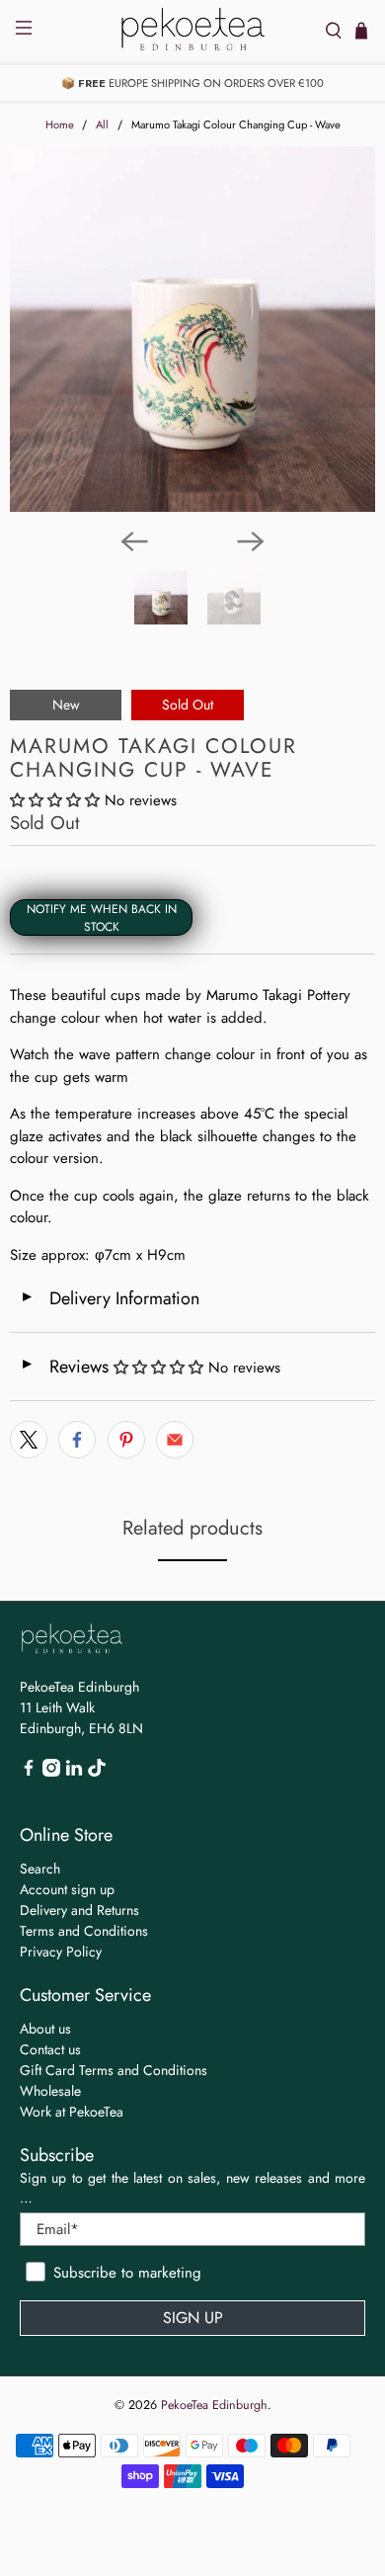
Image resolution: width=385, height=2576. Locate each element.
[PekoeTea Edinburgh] (193, 31)
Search (40, 1869)
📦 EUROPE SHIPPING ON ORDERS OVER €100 (192, 83)
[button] (55, 800)
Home (60, 125)
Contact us (50, 2049)
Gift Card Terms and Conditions (114, 2070)
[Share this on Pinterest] (126, 1440)
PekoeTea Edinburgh (214, 2405)
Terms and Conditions (84, 1931)
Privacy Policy (61, 1952)
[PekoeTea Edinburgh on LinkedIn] (74, 1772)
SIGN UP (193, 2318)
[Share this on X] (29, 1440)
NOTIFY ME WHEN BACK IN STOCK (102, 918)
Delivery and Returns (79, 1910)
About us (45, 2029)
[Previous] (134, 541)
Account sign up (67, 1889)
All (102, 125)
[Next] (251, 541)
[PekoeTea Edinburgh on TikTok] (97, 1772)
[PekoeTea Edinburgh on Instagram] (51, 1772)
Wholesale (50, 2091)
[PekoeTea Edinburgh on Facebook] (29, 1772)
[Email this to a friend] (175, 1440)
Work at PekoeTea (72, 2112)
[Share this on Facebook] (77, 1440)
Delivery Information (110, 1298)
